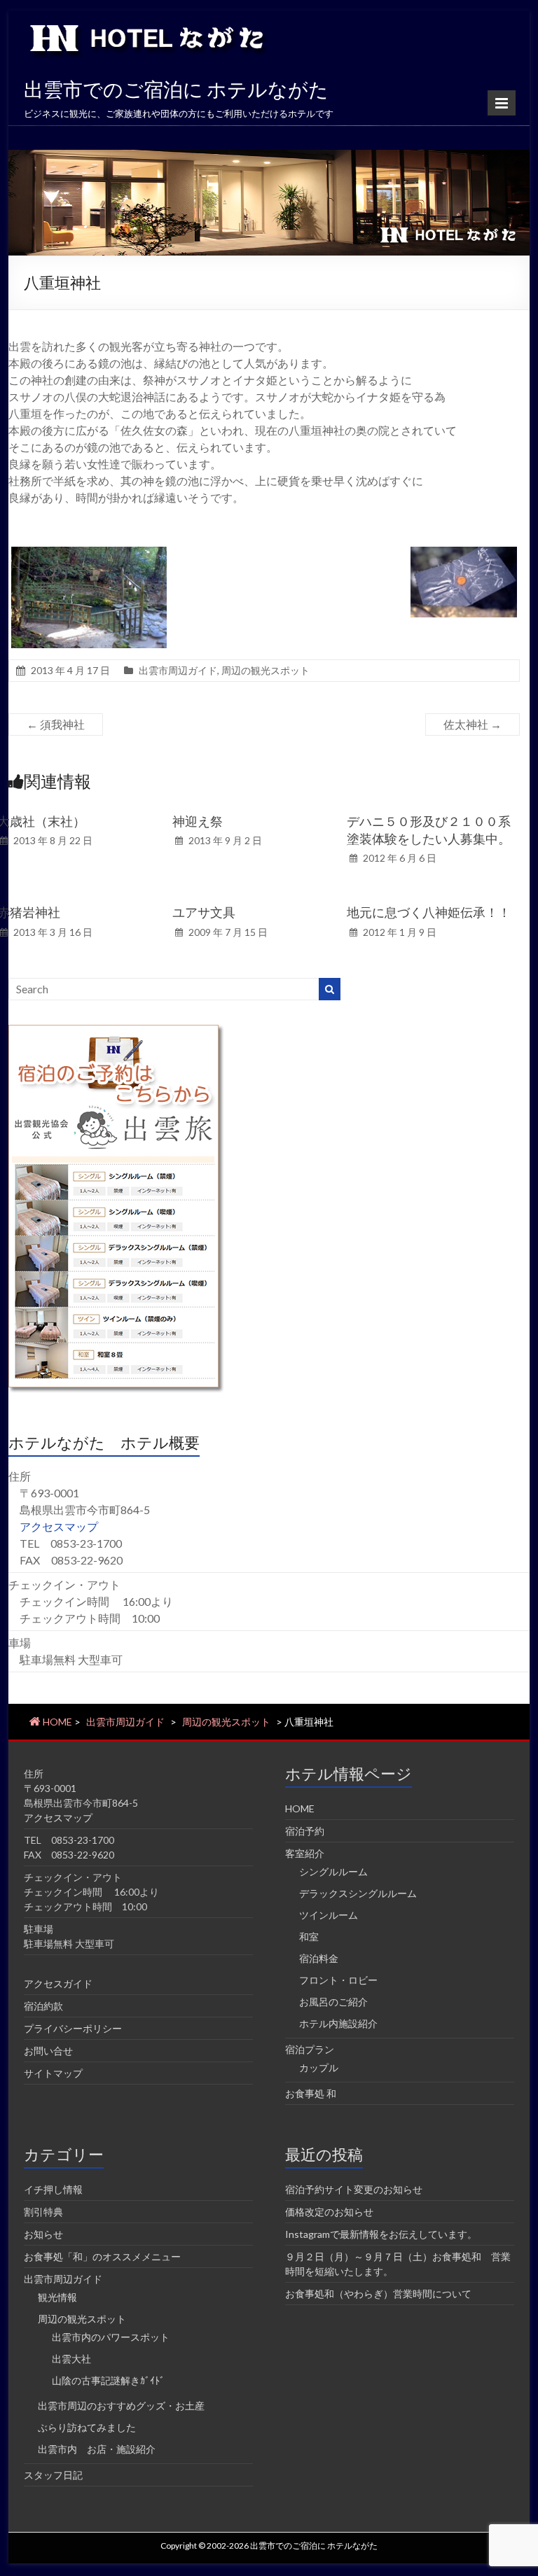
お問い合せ (48, 2051)
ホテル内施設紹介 (338, 2023)
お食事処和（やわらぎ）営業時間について (378, 2294)
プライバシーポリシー (73, 2028)
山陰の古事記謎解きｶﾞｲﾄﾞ (108, 2380)
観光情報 (57, 2297)
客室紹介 (305, 1853)
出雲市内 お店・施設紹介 (97, 2449)
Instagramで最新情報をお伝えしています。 (381, 2234)
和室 (309, 1937)
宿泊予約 (305, 1831)
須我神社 (56, 724)
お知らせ (43, 2234)
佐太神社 (473, 724)
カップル (319, 2067)
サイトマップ (53, 2073)
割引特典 (43, 2212)
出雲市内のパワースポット (111, 2337)
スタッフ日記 (53, 2475)
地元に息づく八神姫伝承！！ (429, 912)
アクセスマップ (59, 1526)
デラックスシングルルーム (358, 1893)
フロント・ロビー (338, 1980)
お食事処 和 (311, 2093)
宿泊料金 (319, 1958)
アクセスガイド (58, 1983)
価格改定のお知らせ (329, 2212)
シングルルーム (333, 1871)
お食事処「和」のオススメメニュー (102, 2256)
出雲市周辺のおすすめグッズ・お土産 (121, 2406)
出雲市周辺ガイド (178, 670)
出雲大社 (71, 2359)
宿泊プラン (310, 2049)
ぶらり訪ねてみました (87, 2427)
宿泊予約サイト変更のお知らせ (354, 2189)
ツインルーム (329, 1915)
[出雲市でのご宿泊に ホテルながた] (269, 156)
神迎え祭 (198, 821)
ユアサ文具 (204, 912)
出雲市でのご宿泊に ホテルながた (176, 89)
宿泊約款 (43, 2006)
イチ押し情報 (53, 2189)
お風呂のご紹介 (333, 2002)
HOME (300, 1808)
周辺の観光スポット (265, 670)
